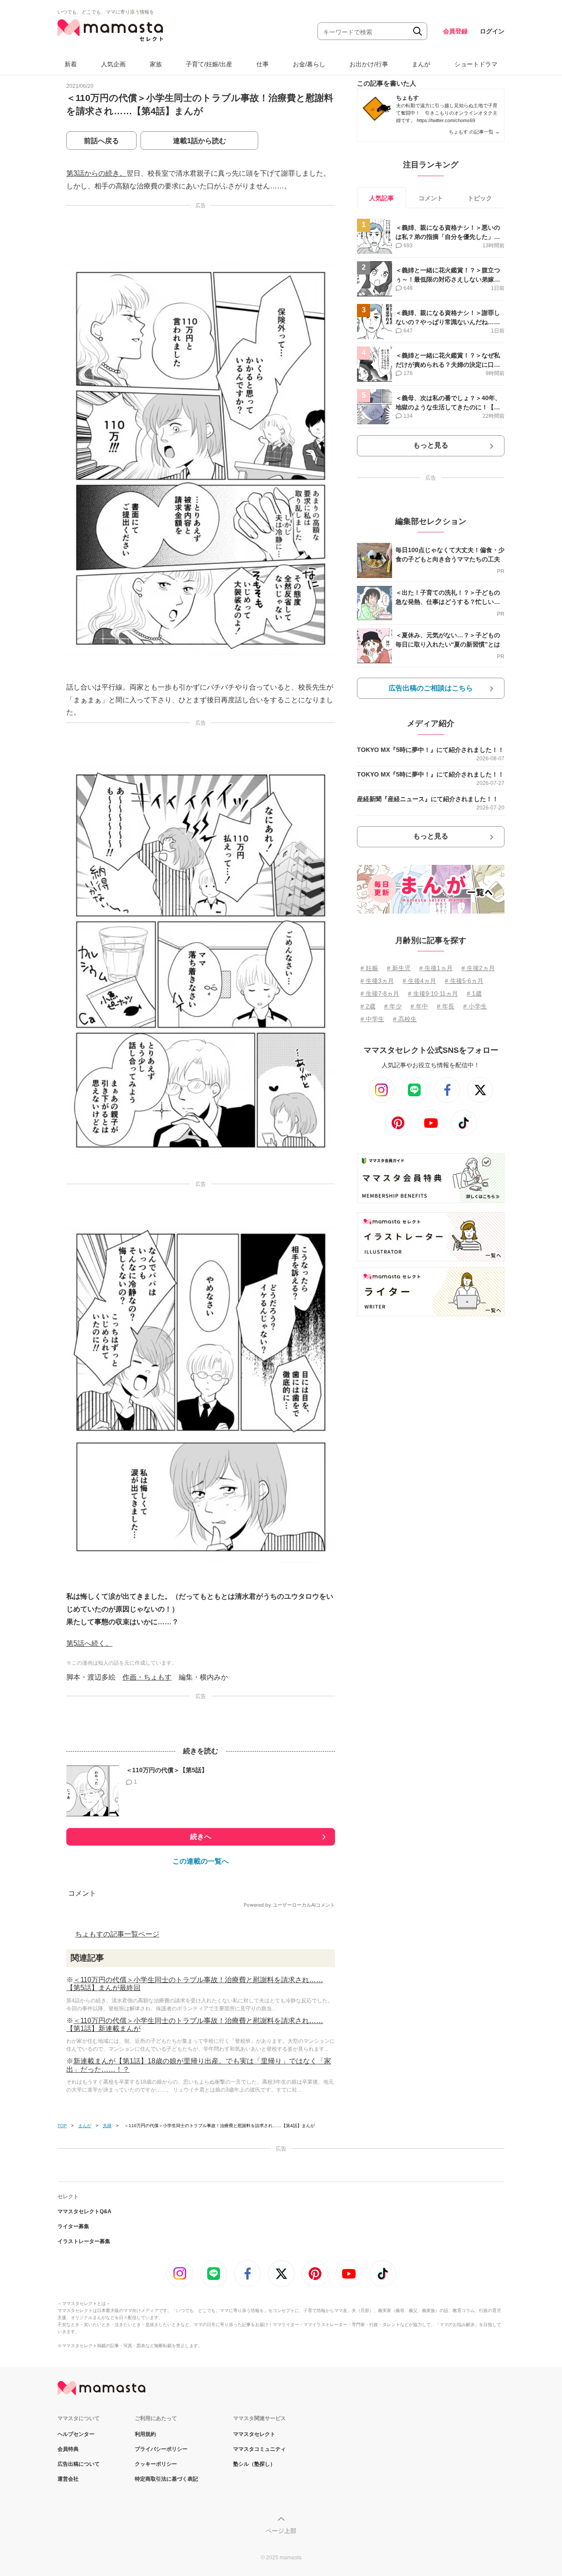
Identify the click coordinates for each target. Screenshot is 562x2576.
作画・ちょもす (147, 1677)
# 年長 (446, 1006)
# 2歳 (368, 1006)
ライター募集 (73, 2226)
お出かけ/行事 (369, 64)
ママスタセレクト (254, 2434)
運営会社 (68, 2479)
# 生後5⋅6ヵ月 (464, 981)
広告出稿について (79, 2464)
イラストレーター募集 (84, 2241)
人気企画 (113, 64)
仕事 (263, 64)
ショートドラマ (476, 64)
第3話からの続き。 (96, 173)
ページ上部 (281, 2531)
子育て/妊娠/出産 (209, 64)
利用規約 (145, 2434)
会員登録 (455, 31)
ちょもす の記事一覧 (474, 132)
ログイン (492, 31)
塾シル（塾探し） (254, 2464)
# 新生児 (399, 968)
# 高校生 (405, 1019)
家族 (156, 64)
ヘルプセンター (76, 2434)
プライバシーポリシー (161, 2449)
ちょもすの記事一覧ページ (117, 1934)
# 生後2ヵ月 (478, 968)
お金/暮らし (309, 64)
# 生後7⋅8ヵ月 (380, 994)
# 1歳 (474, 994)
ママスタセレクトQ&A (85, 2211)
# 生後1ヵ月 (436, 968)
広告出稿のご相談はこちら (431, 688)
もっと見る (431, 445)
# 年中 (419, 1006)
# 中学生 (372, 1019)
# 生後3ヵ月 (377, 981)
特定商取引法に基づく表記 (166, 2479)
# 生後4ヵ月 (419, 981)
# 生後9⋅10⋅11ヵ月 (433, 994)
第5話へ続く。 (89, 1643)
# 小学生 (475, 1006)
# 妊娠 (369, 968)
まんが (421, 64)
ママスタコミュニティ (259, 2449)
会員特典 (68, 2449)
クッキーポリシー (156, 2464)
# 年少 (393, 1006)
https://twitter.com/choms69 (446, 120)
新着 (71, 64)
